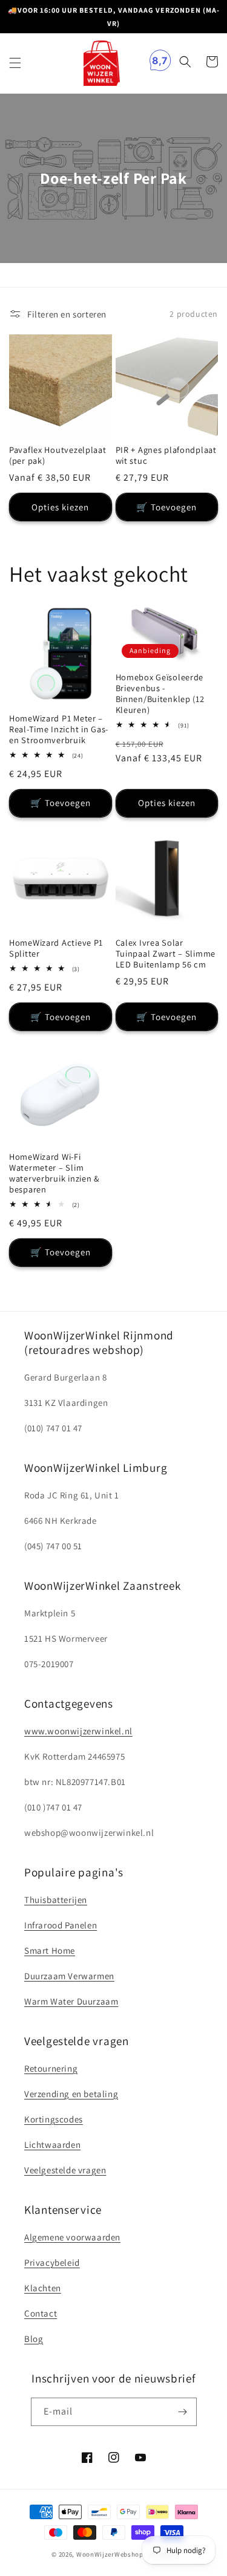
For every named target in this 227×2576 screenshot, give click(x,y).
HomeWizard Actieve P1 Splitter (56, 948)
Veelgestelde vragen (65, 2170)
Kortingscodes (54, 2119)
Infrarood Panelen (61, 1925)
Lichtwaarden (52, 2145)
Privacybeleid (52, 2262)
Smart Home (50, 1950)
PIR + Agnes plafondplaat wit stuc (166, 455)
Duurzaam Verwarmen (69, 1976)
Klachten (43, 2288)
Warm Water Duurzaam (71, 2001)
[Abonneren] (183, 2412)
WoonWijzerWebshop (110, 2554)
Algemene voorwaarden (72, 2237)
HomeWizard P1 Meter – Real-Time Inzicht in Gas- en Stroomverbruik (59, 729)
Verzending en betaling (71, 2094)
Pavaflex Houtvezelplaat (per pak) (58, 455)
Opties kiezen (60, 507)
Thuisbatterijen (56, 1900)
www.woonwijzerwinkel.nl (78, 1731)
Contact (41, 2313)
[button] (15, 63)
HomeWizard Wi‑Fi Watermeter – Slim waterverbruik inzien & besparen (54, 1173)
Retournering (51, 2068)
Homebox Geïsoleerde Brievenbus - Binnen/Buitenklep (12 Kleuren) (160, 694)
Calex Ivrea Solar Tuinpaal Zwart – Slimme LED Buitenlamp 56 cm (166, 954)
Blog (34, 2339)
